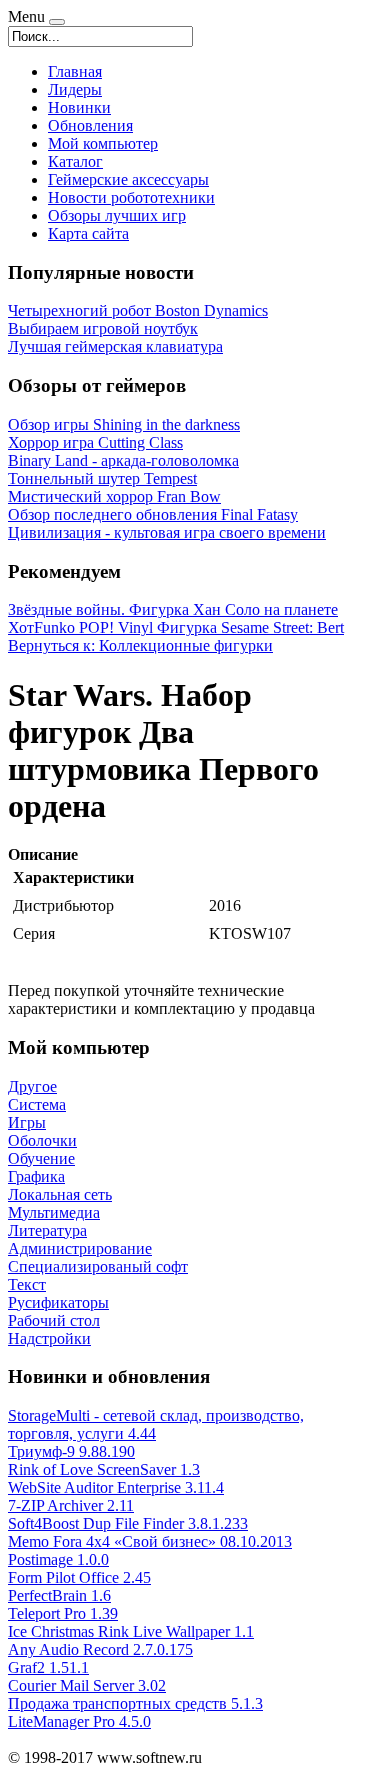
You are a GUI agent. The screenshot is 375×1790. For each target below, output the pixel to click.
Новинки (79, 107)
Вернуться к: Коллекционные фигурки (140, 645)
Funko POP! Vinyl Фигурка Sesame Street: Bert (189, 627)
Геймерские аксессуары (128, 179)
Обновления (90, 125)
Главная (75, 71)
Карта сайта (88, 233)
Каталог (75, 161)
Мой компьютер (103, 143)
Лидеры (75, 89)
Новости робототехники (131, 197)
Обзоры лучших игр (117, 215)
